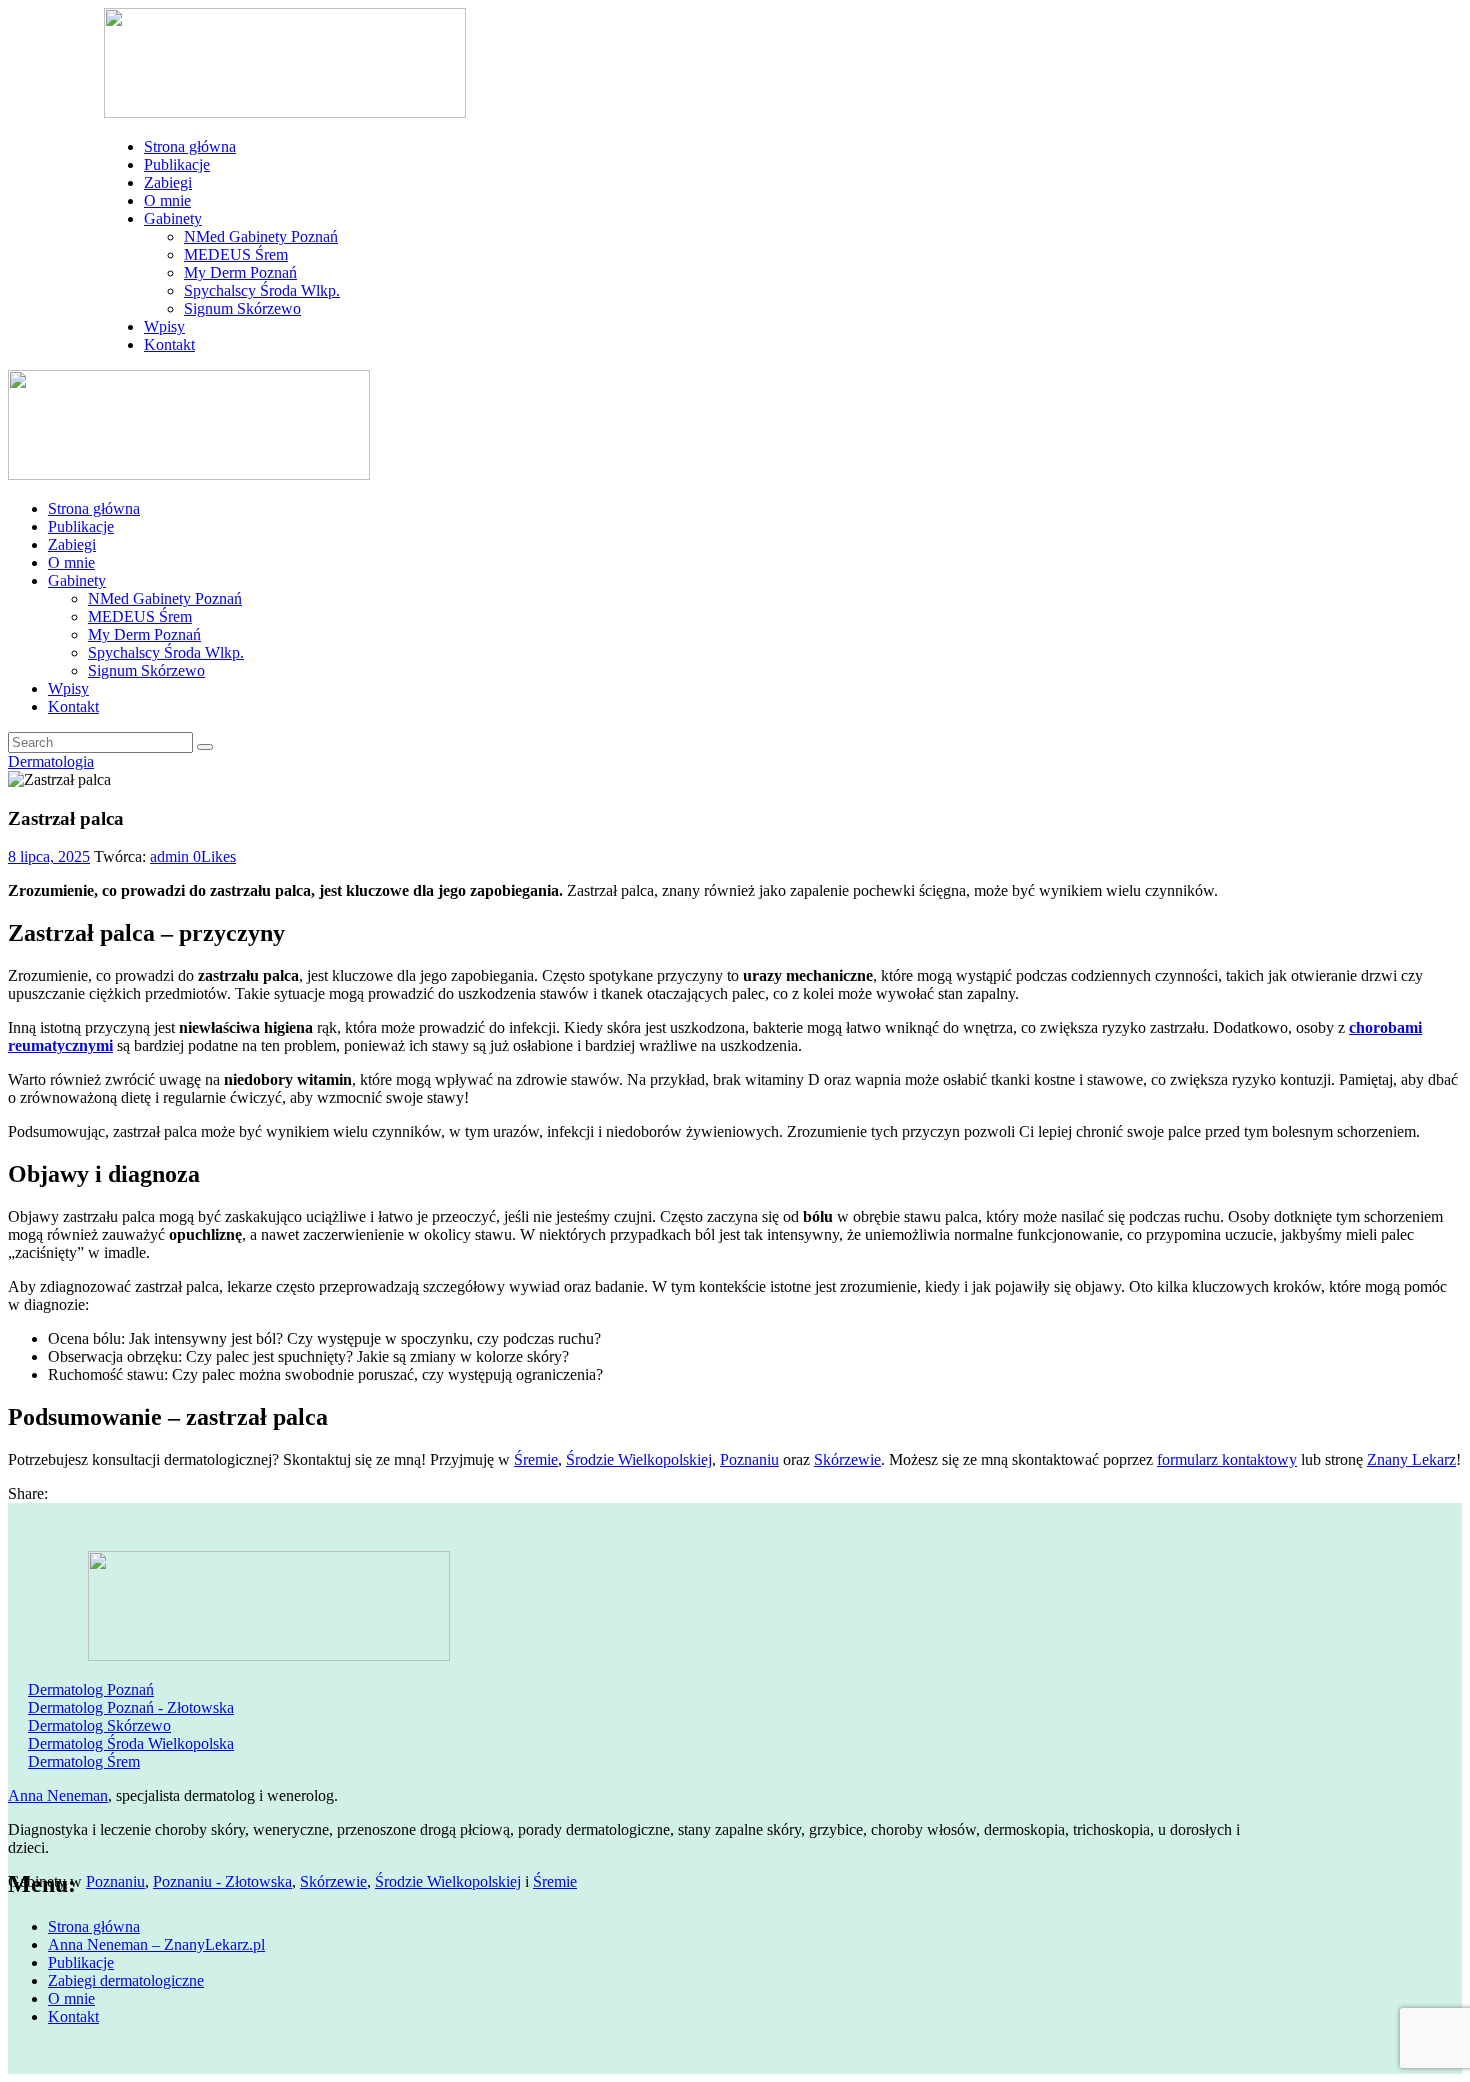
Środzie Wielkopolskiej (639, 1459)
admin (171, 856)
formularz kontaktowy (1227, 1459)
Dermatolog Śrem (84, 1761)
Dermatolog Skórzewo (99, 1725)
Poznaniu (749, 1459)
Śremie (536, 1459)
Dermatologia (51, 761)
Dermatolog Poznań (91, 1689)
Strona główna (94, 1926)
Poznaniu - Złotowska (222, 1881)
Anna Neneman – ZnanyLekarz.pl (156, 1944)
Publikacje (81, 1962)
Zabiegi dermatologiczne (126, 1980)
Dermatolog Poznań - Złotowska (131, 1707)
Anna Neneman (58, 1795)
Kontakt (73, 2016)
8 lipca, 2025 (49, 856)
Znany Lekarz (1411, 1459)
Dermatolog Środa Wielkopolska (131, 1743)
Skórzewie (847, 1459)
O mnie (71, 1998)
